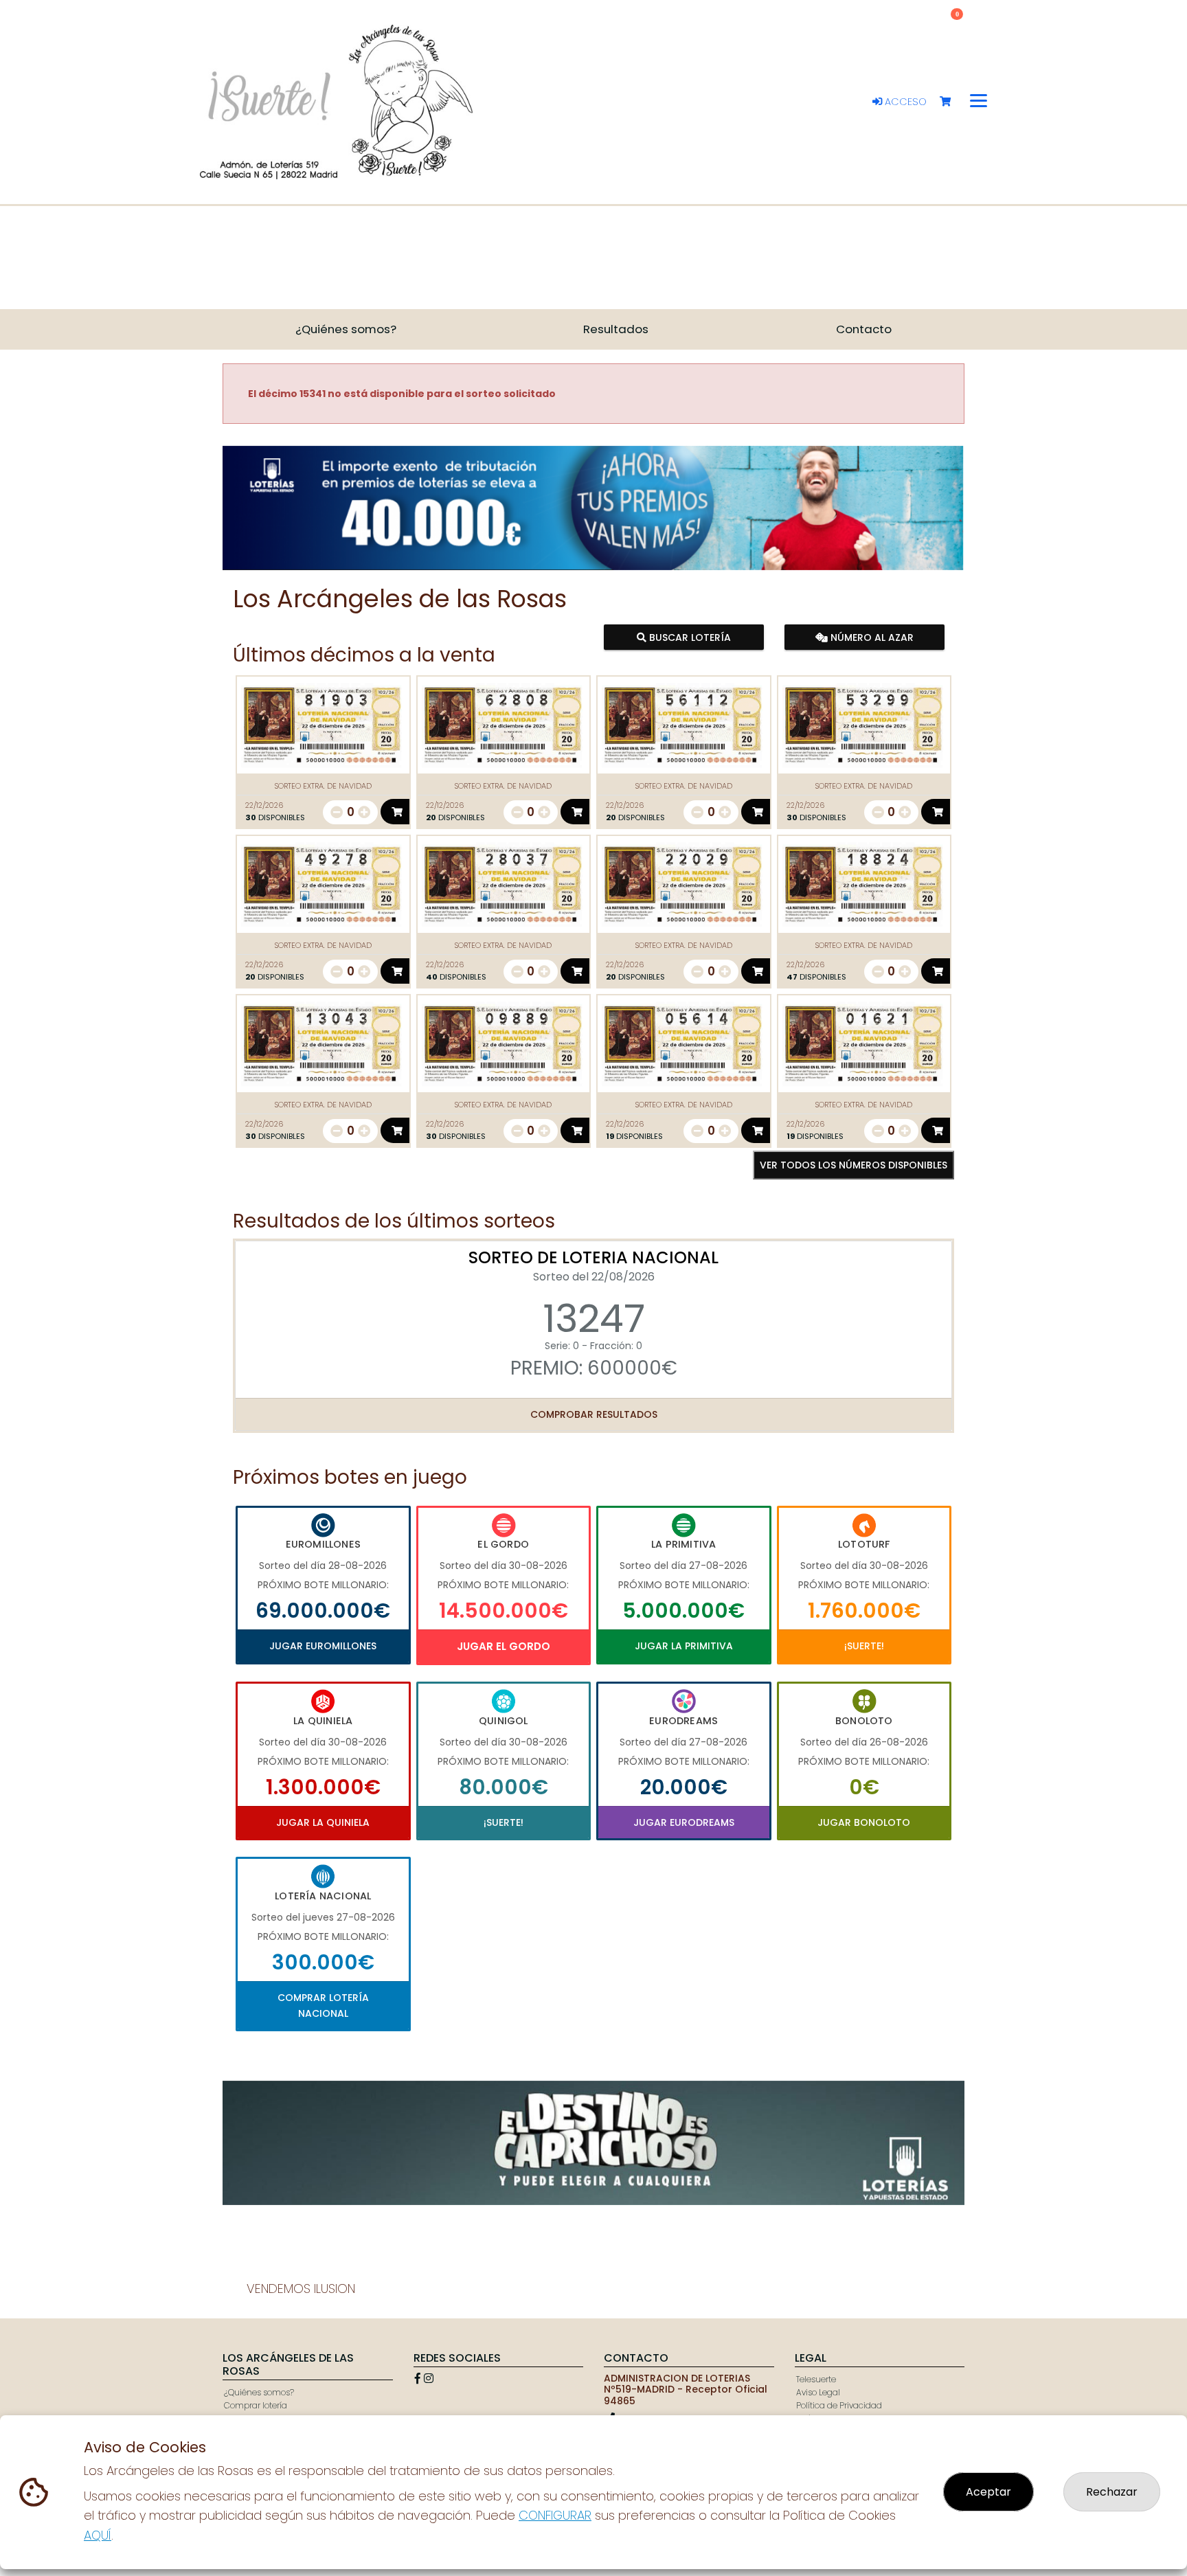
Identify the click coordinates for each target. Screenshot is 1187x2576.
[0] (952, 102)
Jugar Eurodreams (684, 1822)
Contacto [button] (864, 329)
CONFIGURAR (555, 2515)
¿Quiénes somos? (259, 2392)
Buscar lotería (689, 637)
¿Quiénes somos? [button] (346, 329)
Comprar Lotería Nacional (323, 2005)
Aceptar (988, 2492)
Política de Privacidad (839, 2405)
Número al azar (870, 637)
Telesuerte (816, 2379)
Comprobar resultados (594, 1414)
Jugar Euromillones (323, 1646)
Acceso (904, 102)
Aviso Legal (818, 2392)
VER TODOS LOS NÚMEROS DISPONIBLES (853, 1165)
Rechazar (1112, 2492)
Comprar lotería (256, 2405)
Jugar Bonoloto (864, 1822)
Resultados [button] (616, 329)
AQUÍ (98, 2535)
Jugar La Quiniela (323, 1822)
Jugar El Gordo (504, 1646)
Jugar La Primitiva (684, 1646)
